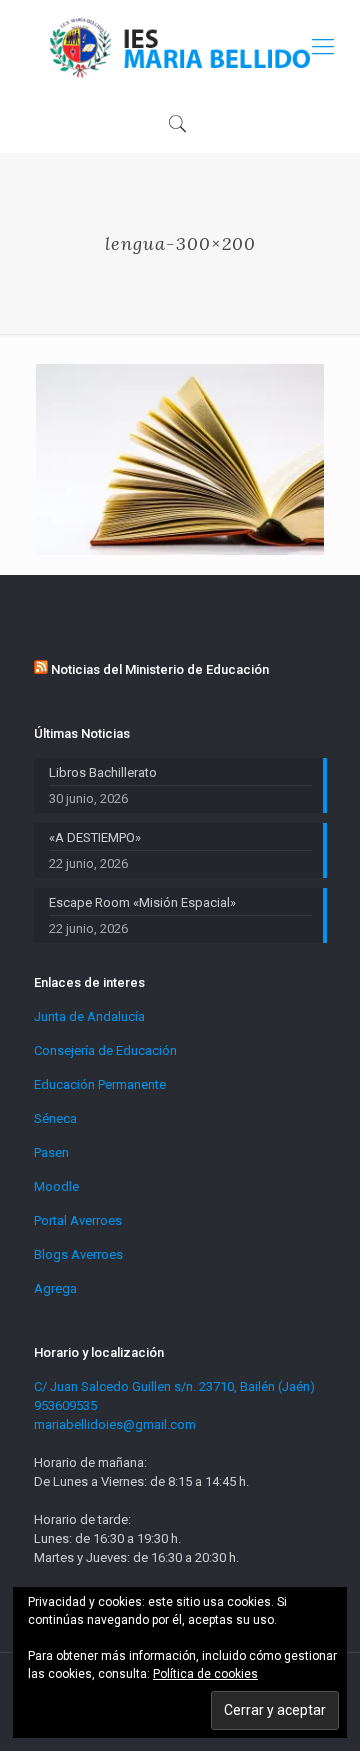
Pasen (51, 1152)
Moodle (56, 1186)
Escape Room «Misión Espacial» (142, 902)
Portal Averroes (78, 1220)
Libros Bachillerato (103, 772)
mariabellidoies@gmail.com (115, 1424)
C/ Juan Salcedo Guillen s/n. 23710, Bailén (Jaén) (174, 1386)
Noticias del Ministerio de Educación (160, 669)
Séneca (55, 1118)
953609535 (65, 1405)
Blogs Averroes (78, 1254)
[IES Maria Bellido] (180, 46)
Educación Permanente (100, 1084)
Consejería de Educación (105, 1050)
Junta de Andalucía (89, 1016)
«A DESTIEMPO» (95, 837)
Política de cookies (205, 1674)
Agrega (55, 1288)
